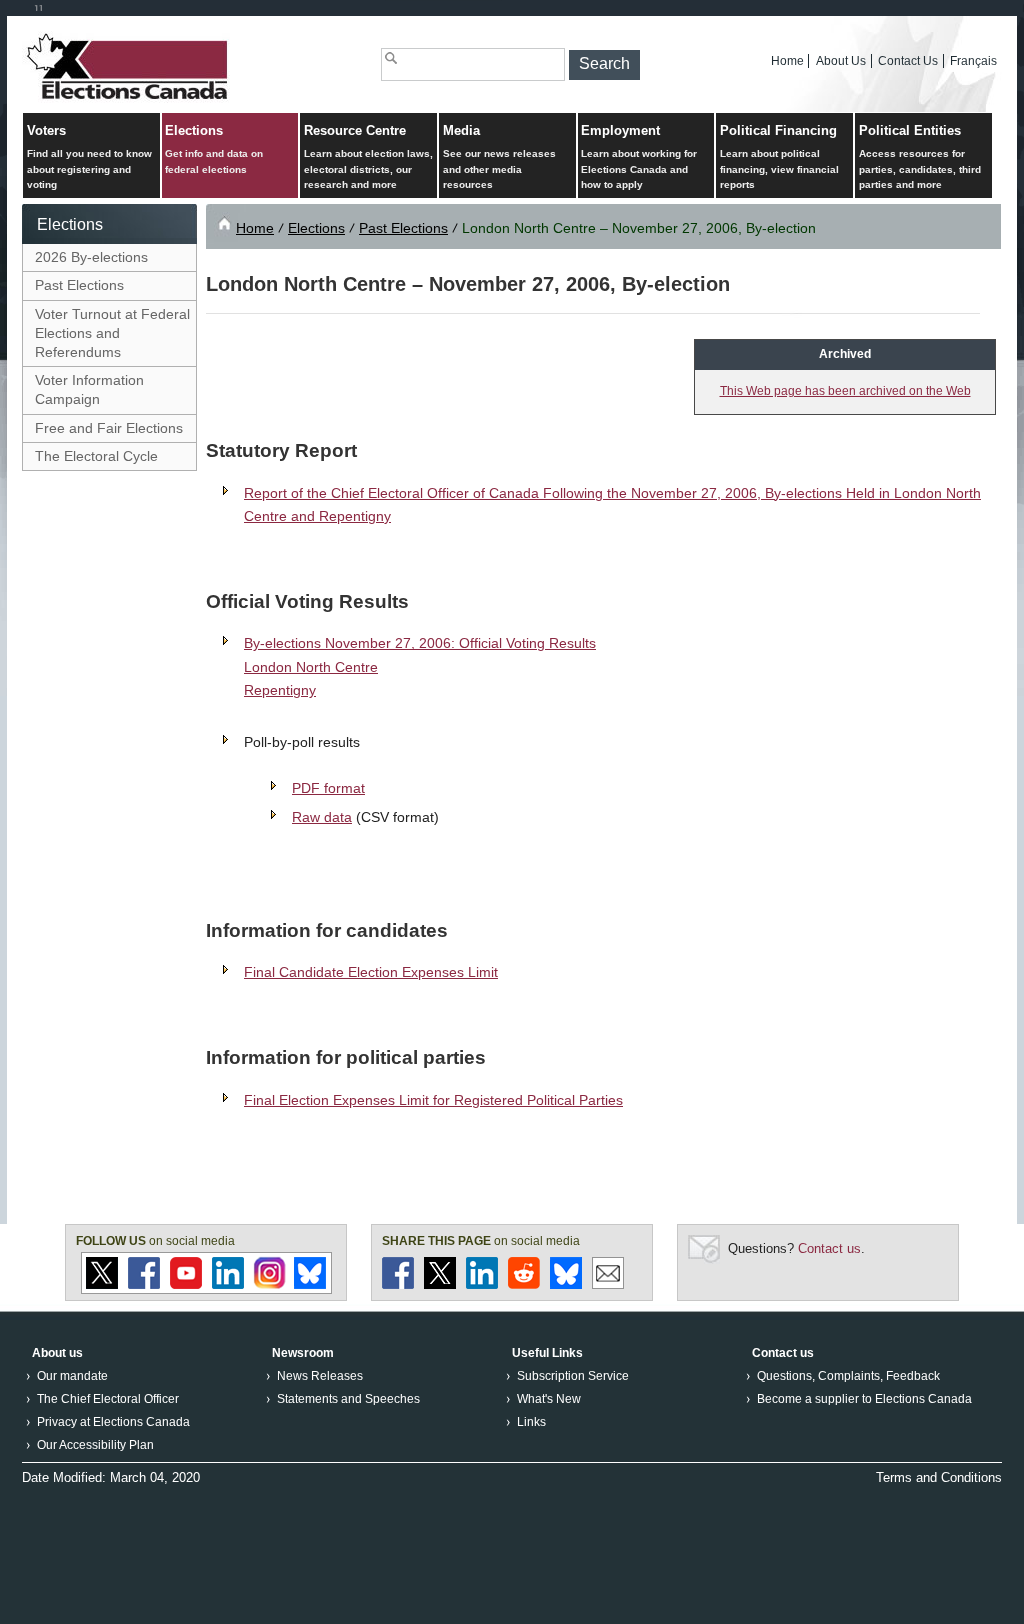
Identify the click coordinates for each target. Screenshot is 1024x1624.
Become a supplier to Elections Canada (864, 1399)
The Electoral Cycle (96, 456)
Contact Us (908, 61)
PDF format (328, 788)
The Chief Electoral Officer (108, 1399)
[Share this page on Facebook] (398, 1284)
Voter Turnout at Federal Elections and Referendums (112, 333)
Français (973, 61)
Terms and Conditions (939, 1477)
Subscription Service (573, 1376)
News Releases (320, 1376)
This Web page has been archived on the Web (845, 391)
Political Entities (920, 157)
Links (531, 1422)
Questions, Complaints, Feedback (848, 1376)
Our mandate (72, 1376)
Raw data (322, 817)
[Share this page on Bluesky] (566, 1284)
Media (499, 157)
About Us (841, 61)
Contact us (829, 1248)
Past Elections (79, 285)
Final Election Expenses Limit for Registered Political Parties (433, 1100)
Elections (214, 149)
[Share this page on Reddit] (524, 1284)
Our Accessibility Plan (95, 1445)
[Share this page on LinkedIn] (482, 1284)
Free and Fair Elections (109, 428)
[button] (604, 65)
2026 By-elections (91, 257)
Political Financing (779, 157)
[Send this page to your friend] (608, 1284)
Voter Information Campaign (89, 389)
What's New (549, 1399)
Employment (639, 157)
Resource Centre (368, 157)
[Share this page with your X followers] (440, 1284)
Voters (89, 157)
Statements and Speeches (348, 1399)
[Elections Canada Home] (129, 98)
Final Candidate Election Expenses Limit (371, 972)
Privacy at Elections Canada (113, 1422)
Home (787, 61)
